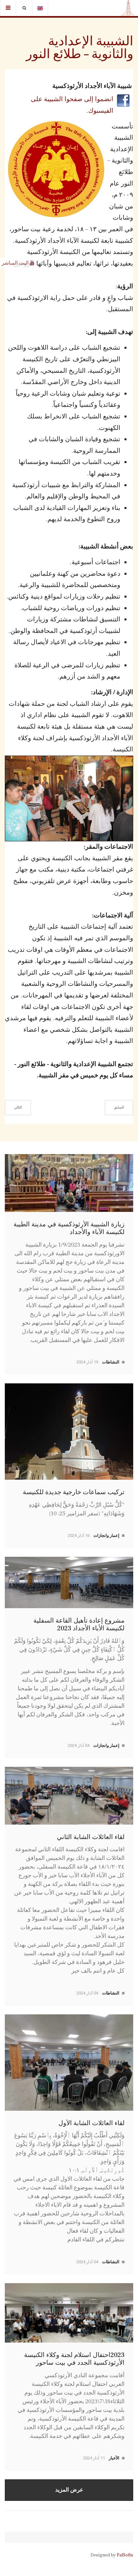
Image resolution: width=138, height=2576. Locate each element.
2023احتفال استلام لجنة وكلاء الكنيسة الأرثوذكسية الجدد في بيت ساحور (74, 2359)
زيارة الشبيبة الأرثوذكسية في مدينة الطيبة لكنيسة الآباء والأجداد (69, 1228)
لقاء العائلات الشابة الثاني (91, 1837)
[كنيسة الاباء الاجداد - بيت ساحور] (128, 8)
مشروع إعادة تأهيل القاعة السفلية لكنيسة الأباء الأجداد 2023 (79, 1625)
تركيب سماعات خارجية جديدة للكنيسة (74, 1492)
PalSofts (125, 2555)
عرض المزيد (69, 2490)
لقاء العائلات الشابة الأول (91, 2123)
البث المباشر (16, 263)
